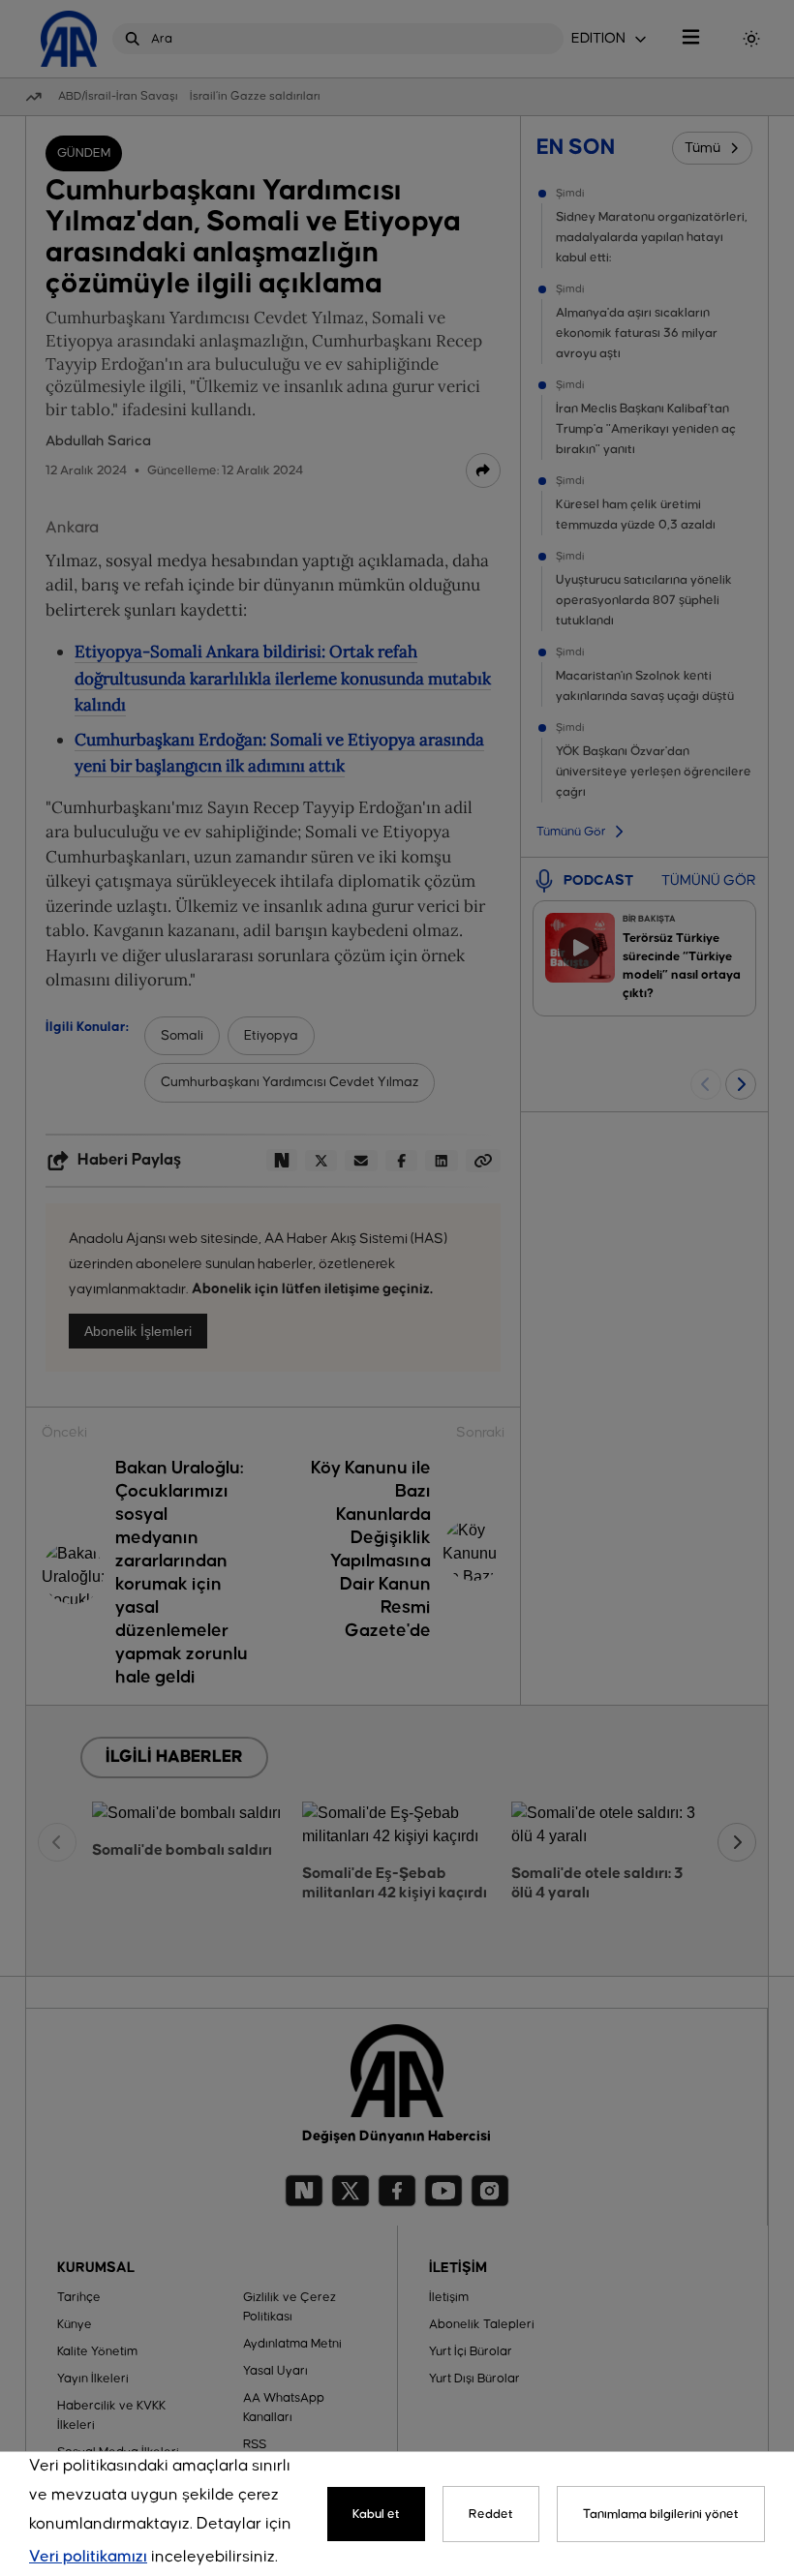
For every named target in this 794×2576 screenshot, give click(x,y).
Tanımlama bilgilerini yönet (661, 2514)
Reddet (491, 2514)
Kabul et (376, 2514)
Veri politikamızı (88, 2557)
